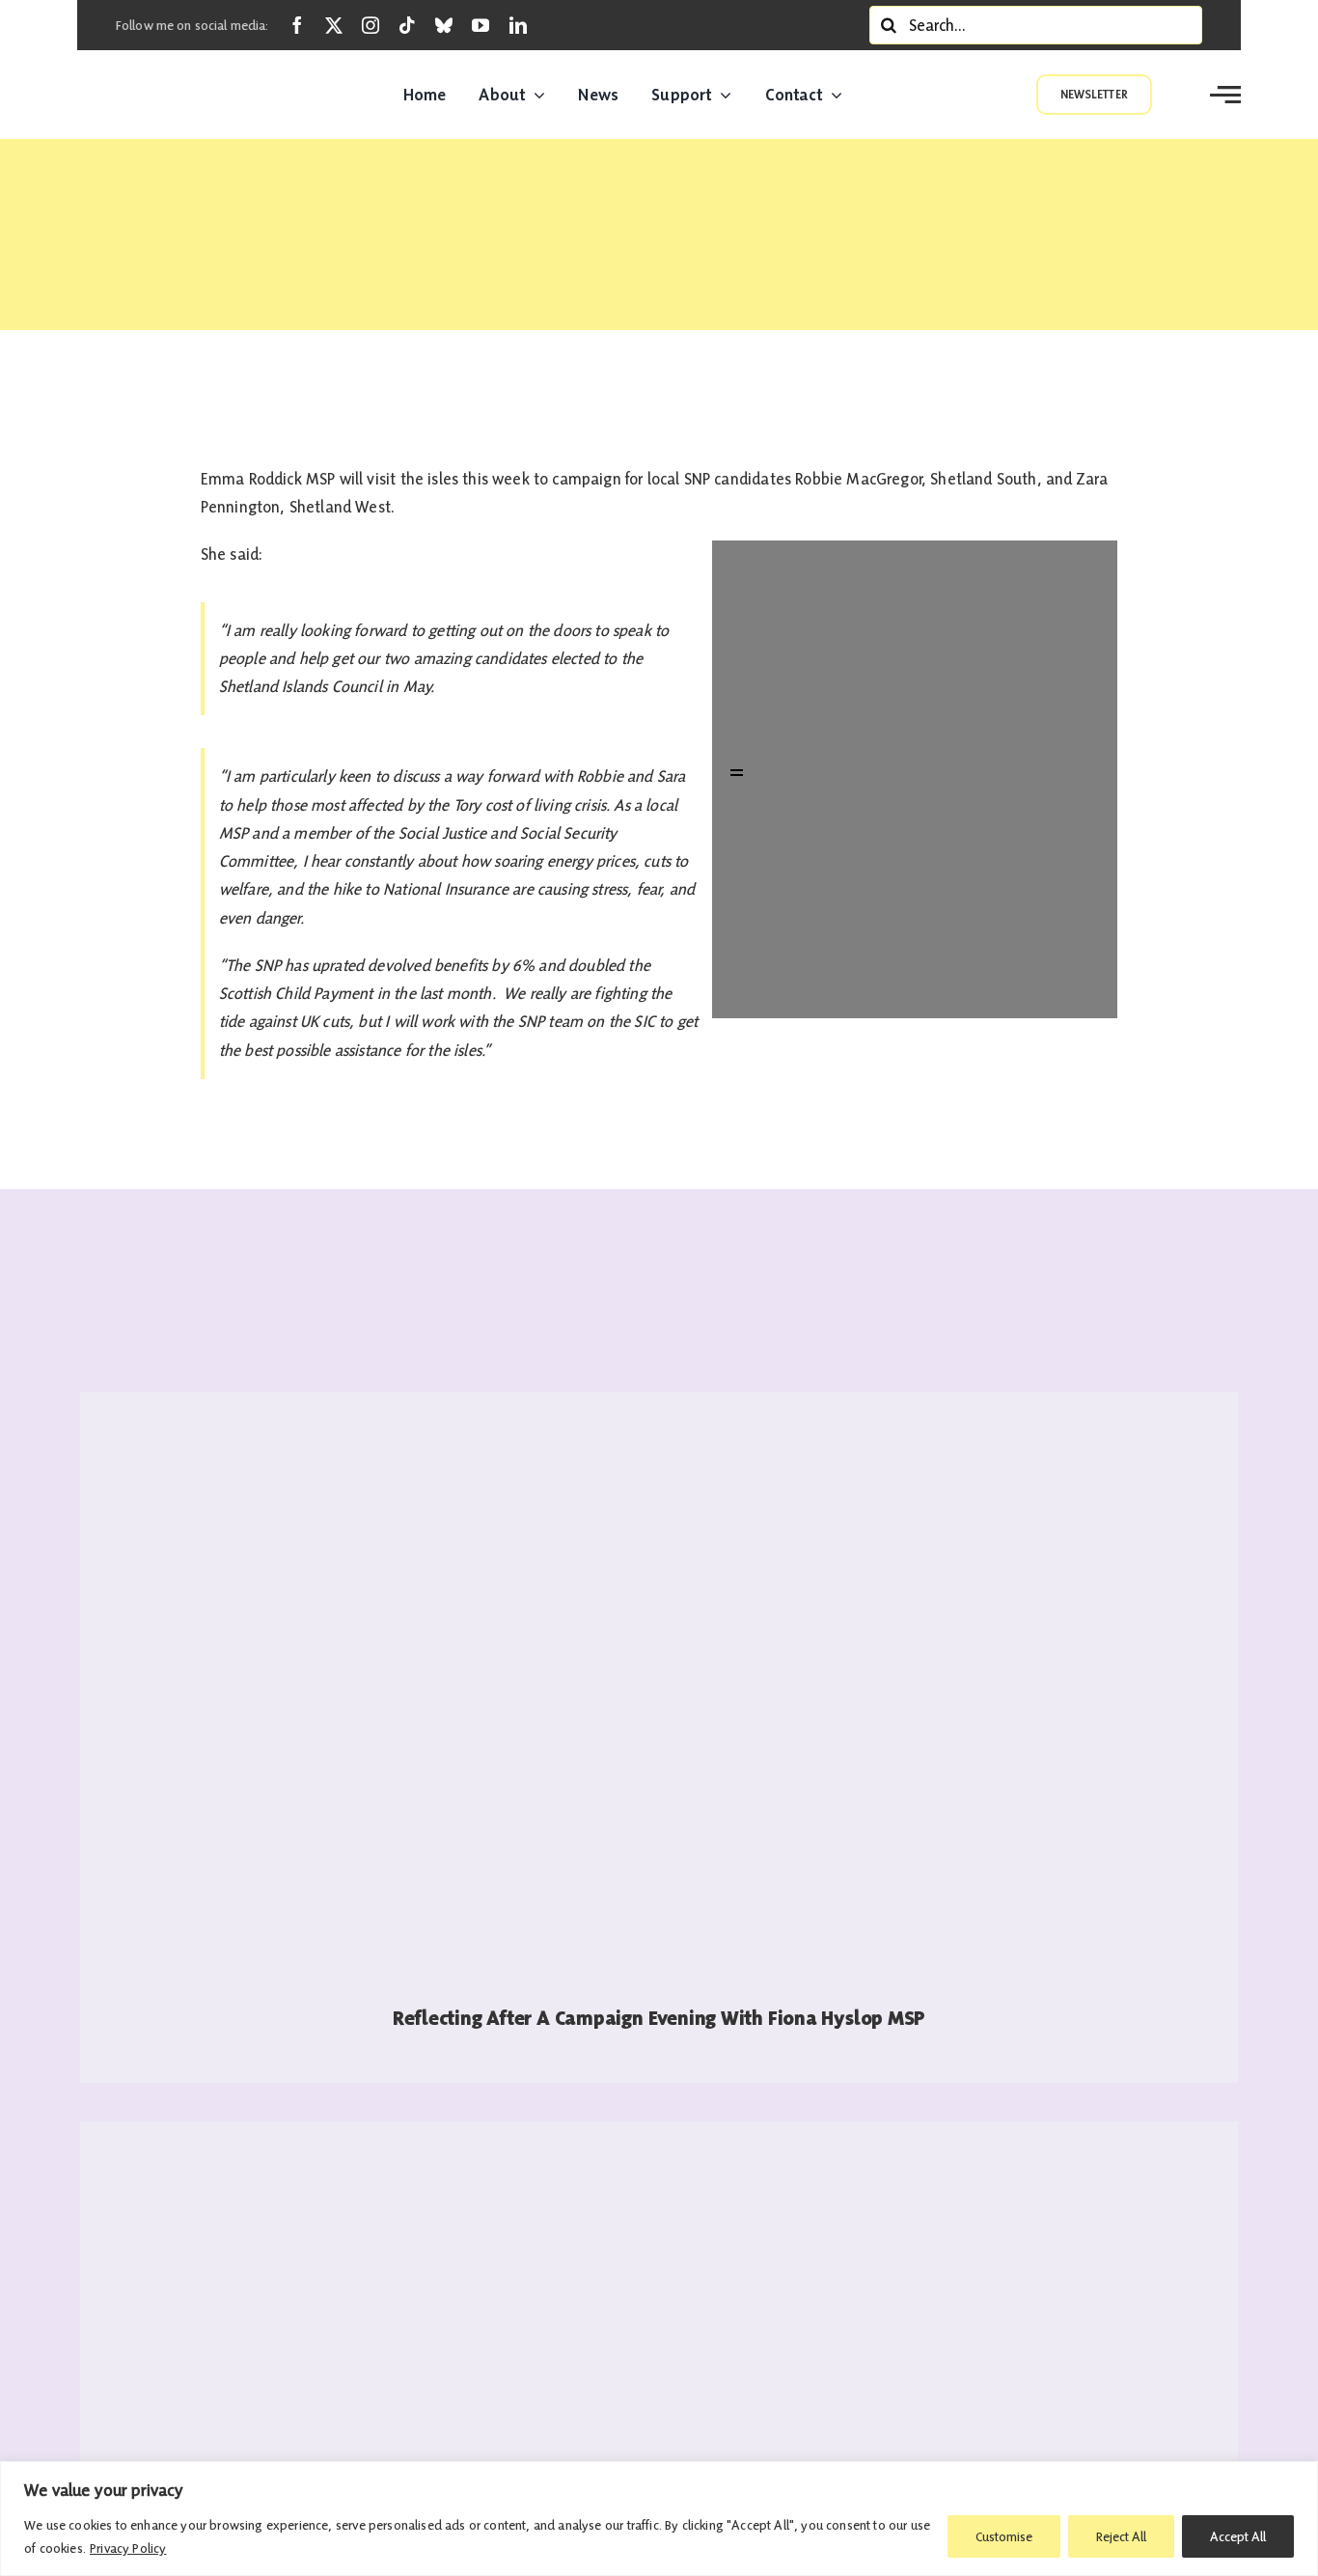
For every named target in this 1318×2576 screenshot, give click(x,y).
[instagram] (371, 25)
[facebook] (297, 25)
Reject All (1121, 2536)
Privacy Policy (128, 2548)
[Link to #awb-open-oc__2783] (1225, 95)
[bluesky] (444, 25)
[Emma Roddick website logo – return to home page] (187, 95)
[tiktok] (407, 25)
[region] (659, 2519)
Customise (1004, 2536)
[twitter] (334, 25)
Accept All (1238, 2536)
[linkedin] (518, 25)
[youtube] (481, 25)
